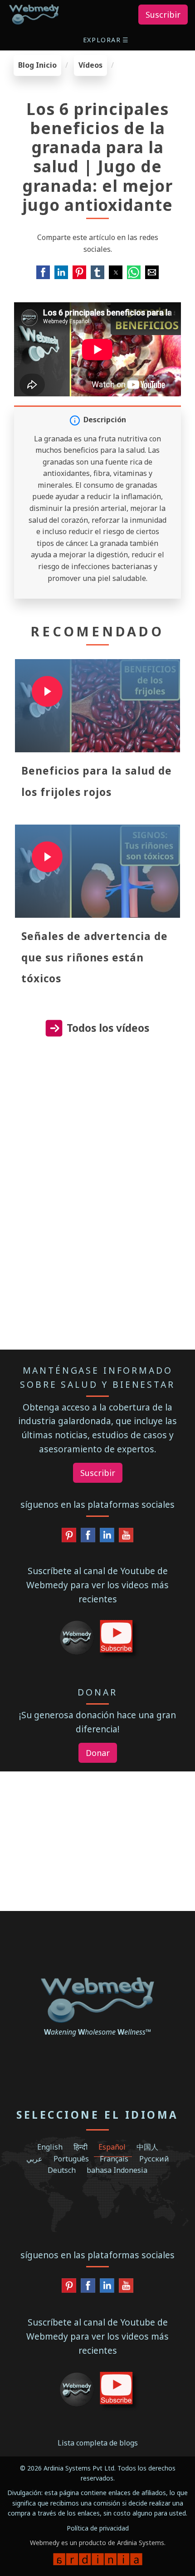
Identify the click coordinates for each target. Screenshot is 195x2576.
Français (114, 2159)
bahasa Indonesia (117, 2170)
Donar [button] (98, 1753)
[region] (97, 1131)
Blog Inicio (37, 65)
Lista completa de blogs (98, 2443)
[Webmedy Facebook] (88, 1537)
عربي (34, 2159)
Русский (154, 2159)
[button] (107, 40)
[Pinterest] (69, 1537)
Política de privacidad (98, 2528)
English (50, 2147)
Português (71, 2159)
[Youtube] (126, 1537)
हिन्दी (80, 2147)
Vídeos (90, 65)
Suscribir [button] (163, 15)
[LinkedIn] (107, 1537)
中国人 (147, 2147)
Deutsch (62, 2170)
